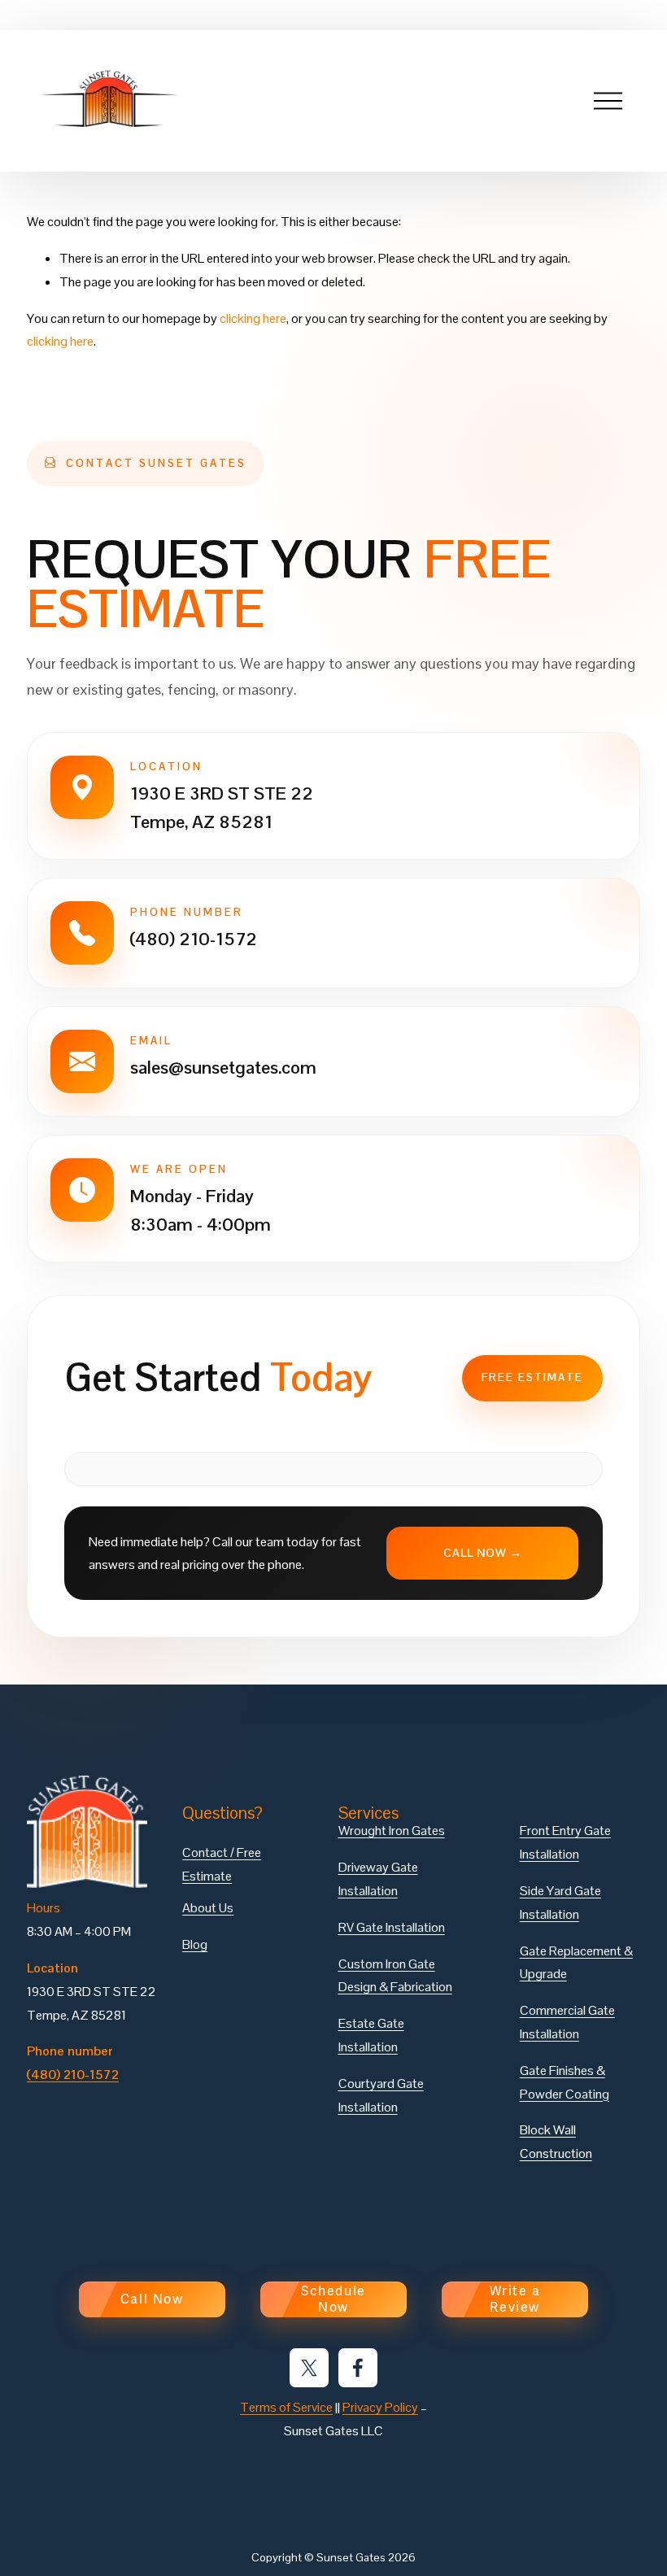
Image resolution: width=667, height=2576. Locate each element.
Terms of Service (286, 2407)
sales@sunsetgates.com (223, 1067)
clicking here (253, 318)
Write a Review (515, 2299)
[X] (309, 2368)
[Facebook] (358, 2368)
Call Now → (483, 1553)
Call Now (152, 2299)
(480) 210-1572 (194, 939)
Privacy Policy (380, 2407)
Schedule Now (333, 2299)
